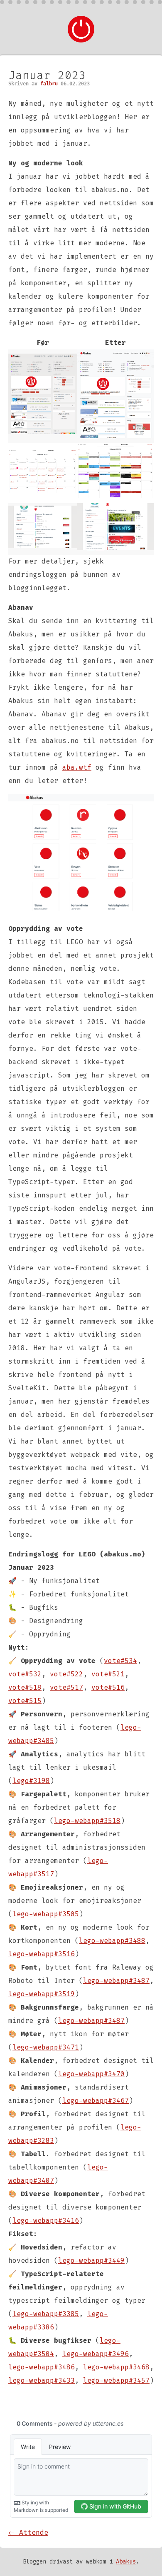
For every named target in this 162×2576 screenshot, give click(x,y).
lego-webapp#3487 (116, 1981)
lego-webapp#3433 (42, 2380)
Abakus (126, 2562)
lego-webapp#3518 (87, 1821)
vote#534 (120, 1661)
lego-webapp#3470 (91, 2074)
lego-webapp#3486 (42, 2367)
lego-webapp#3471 (46, 2047)
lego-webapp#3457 (116, 2380)
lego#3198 (31, 1781)
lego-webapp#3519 (42, 1994)
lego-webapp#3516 (42, 1954)
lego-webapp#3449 (91, 2261)
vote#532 (25, 1674)
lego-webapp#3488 (112, 1941)
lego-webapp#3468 (116, 2367)
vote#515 (25, 1701)
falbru (49, 84)
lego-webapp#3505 (46, 1914)
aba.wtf (77, 767)
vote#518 (25, 1687)
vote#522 (66, 1674)
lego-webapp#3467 (96, 2101)
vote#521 (108, 1674)
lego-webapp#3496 (96, 2354)
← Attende (28, 2532)
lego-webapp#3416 (46, 2221)
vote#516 (108, 1687)
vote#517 (66, 1687)
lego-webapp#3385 (46, 2314)
